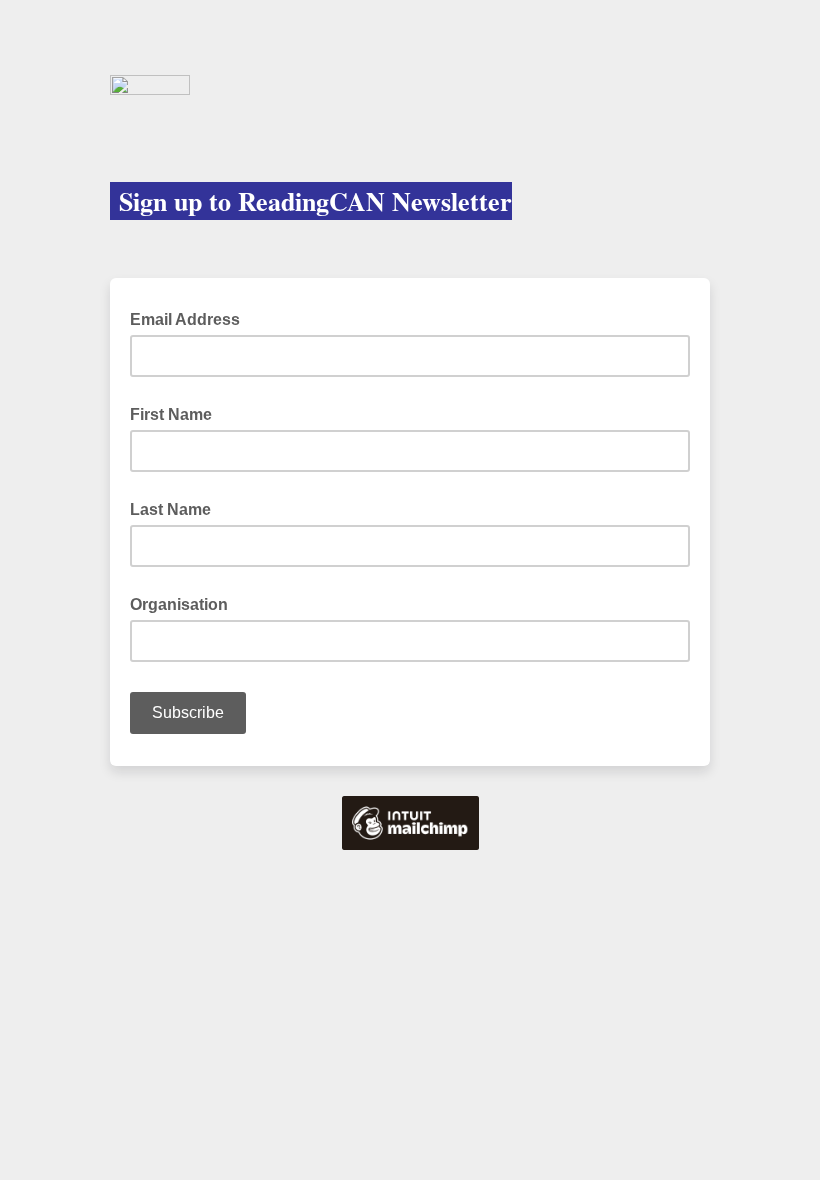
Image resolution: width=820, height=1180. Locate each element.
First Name (171, 414)
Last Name (170, 509)
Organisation (179, 604)
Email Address (191, 318)
